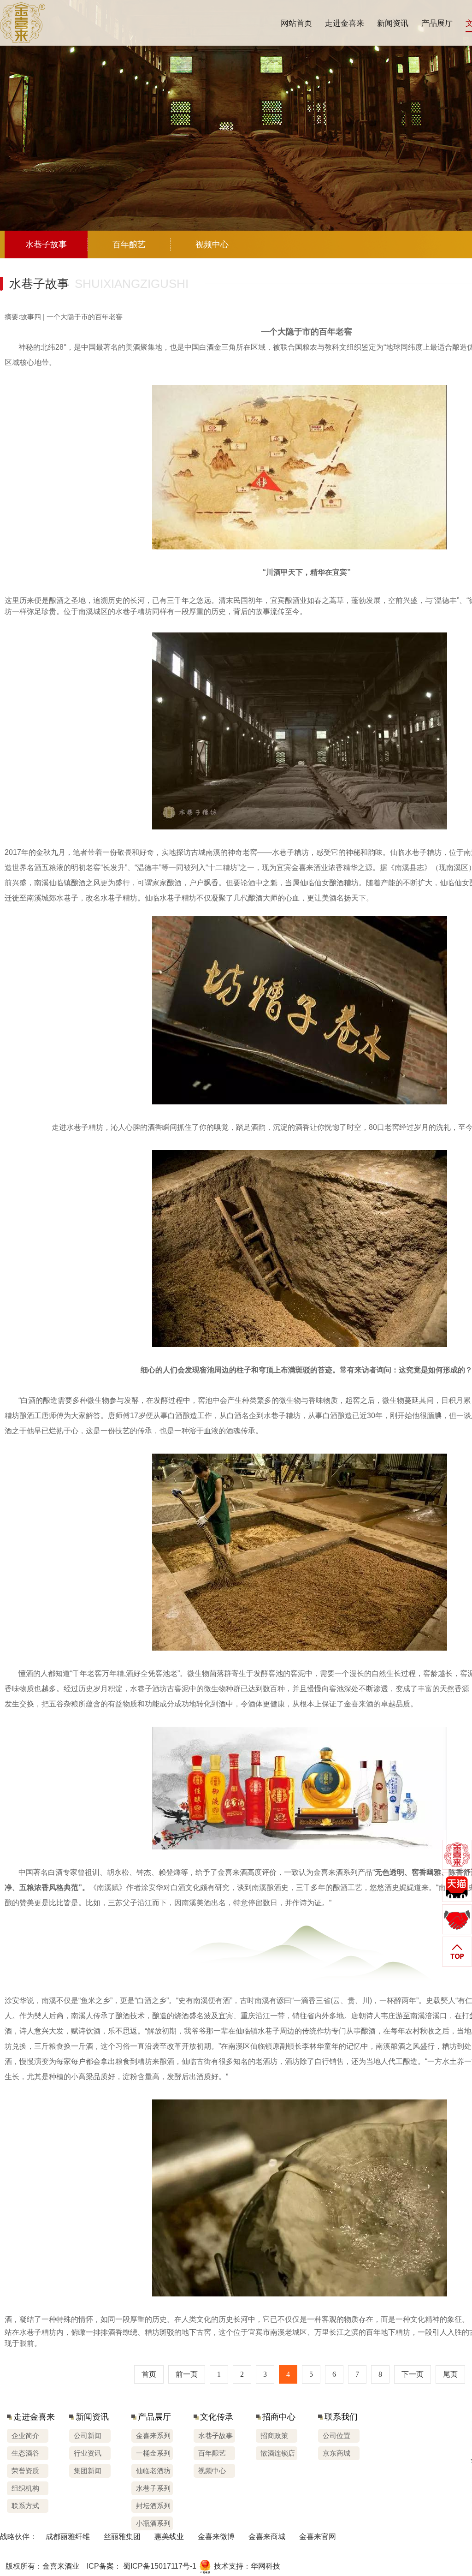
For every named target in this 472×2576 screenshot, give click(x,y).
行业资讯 (88, 2453)
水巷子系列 (153, 2488)
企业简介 (25, 2436)
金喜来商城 (267, 2537)
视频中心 (212, 2471)
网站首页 (296, 23)
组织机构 (25, 2488)
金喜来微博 (216, 2537)
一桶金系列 (153, 2453)
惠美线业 (169, 2537)
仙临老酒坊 (153, 2471)
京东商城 (336, 2453)
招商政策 (274, 2436)
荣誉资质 (25, 2471)
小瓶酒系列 (153, 2523)
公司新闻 (88, 2436)
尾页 (450, 2374)
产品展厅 (437, 23)
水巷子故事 (215, 2436)
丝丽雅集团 (122, 2537)
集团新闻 (88, 2471)
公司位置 (336, 2436)
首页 (149, 2374)
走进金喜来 (345, 23)
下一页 (413, 2374)
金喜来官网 (318, 2537)
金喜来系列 (153, 2436)
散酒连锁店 (278, 2453)
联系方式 (25, 2506)
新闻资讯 (393, 23)
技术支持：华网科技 (247, 2566)
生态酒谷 (25, 2453)
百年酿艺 (212, 2453)
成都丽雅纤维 (68, 2537)
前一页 (187, 2374)
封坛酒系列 (153, 2506)
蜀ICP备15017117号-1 (160, 2566)
